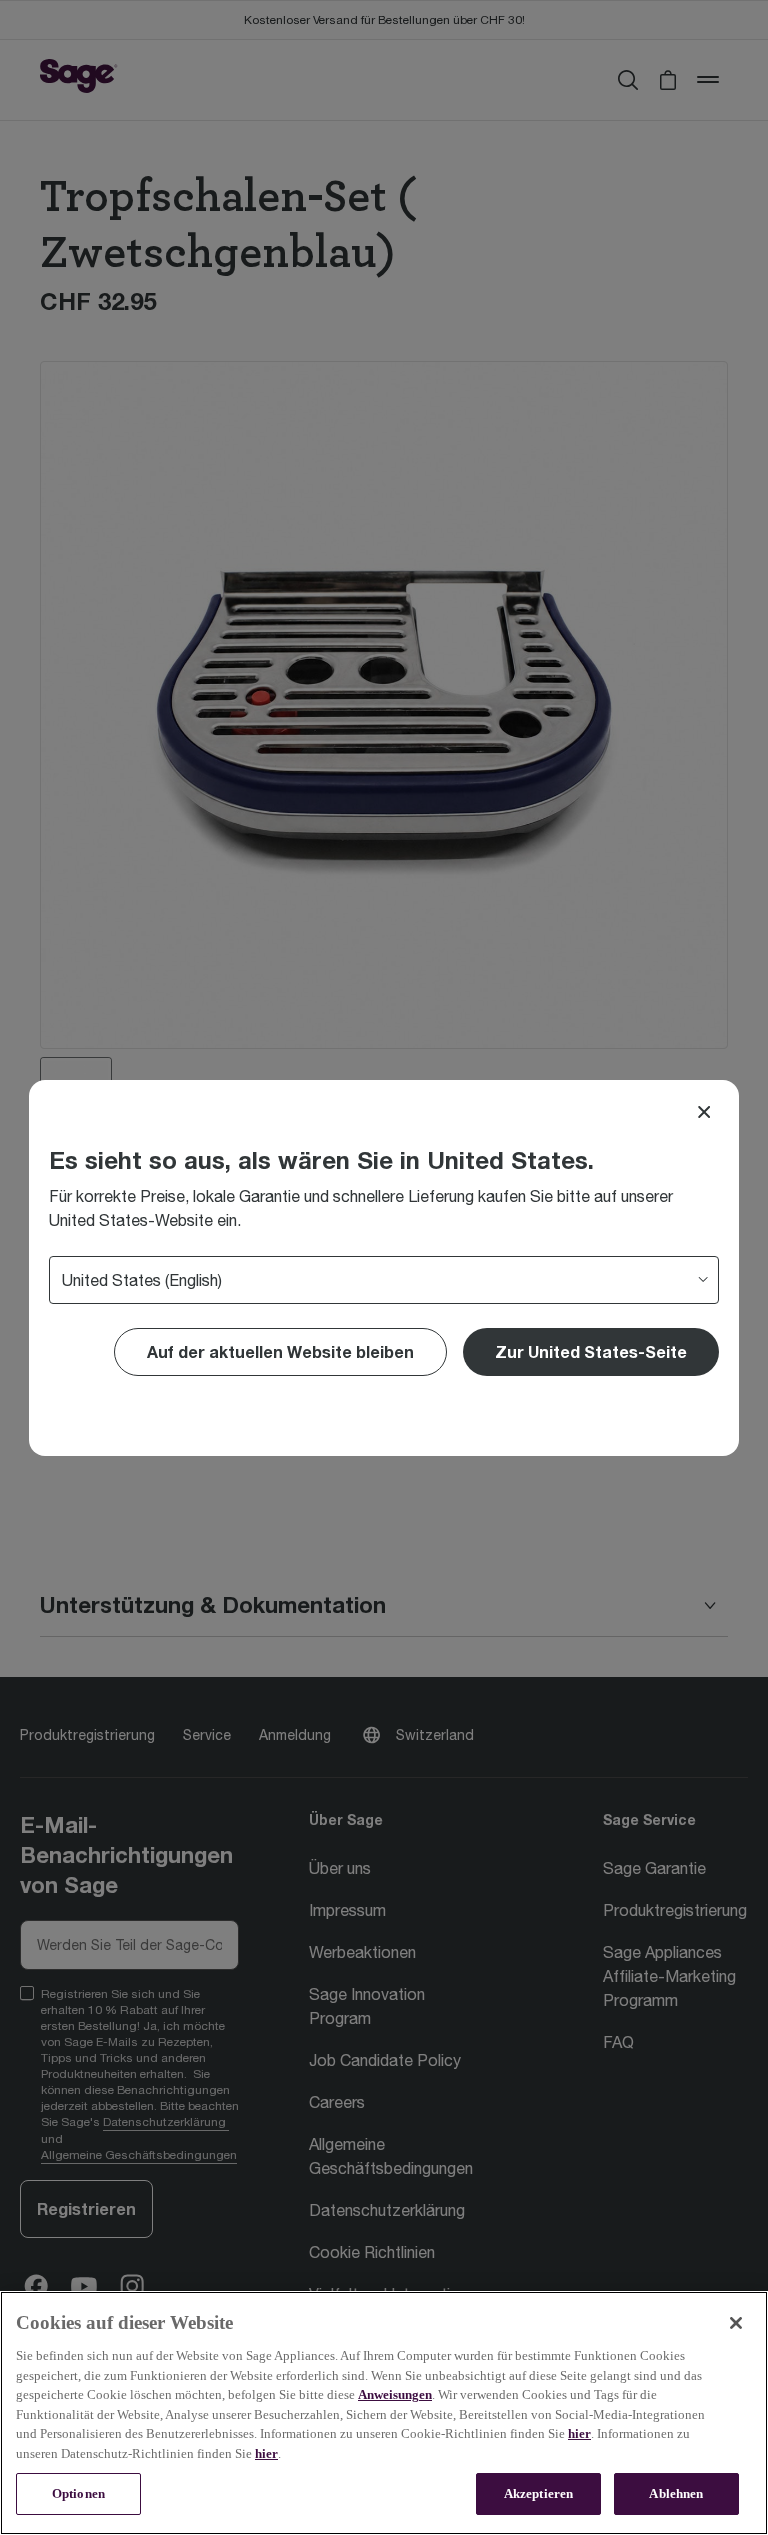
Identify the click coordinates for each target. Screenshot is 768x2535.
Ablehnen (676, 2493)
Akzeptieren (538, 2493)
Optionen (78, 2493)
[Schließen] (736, 2323)
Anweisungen (395, 2394)
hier (579, 2433)
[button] (591, 1352)
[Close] (704, 1112)
